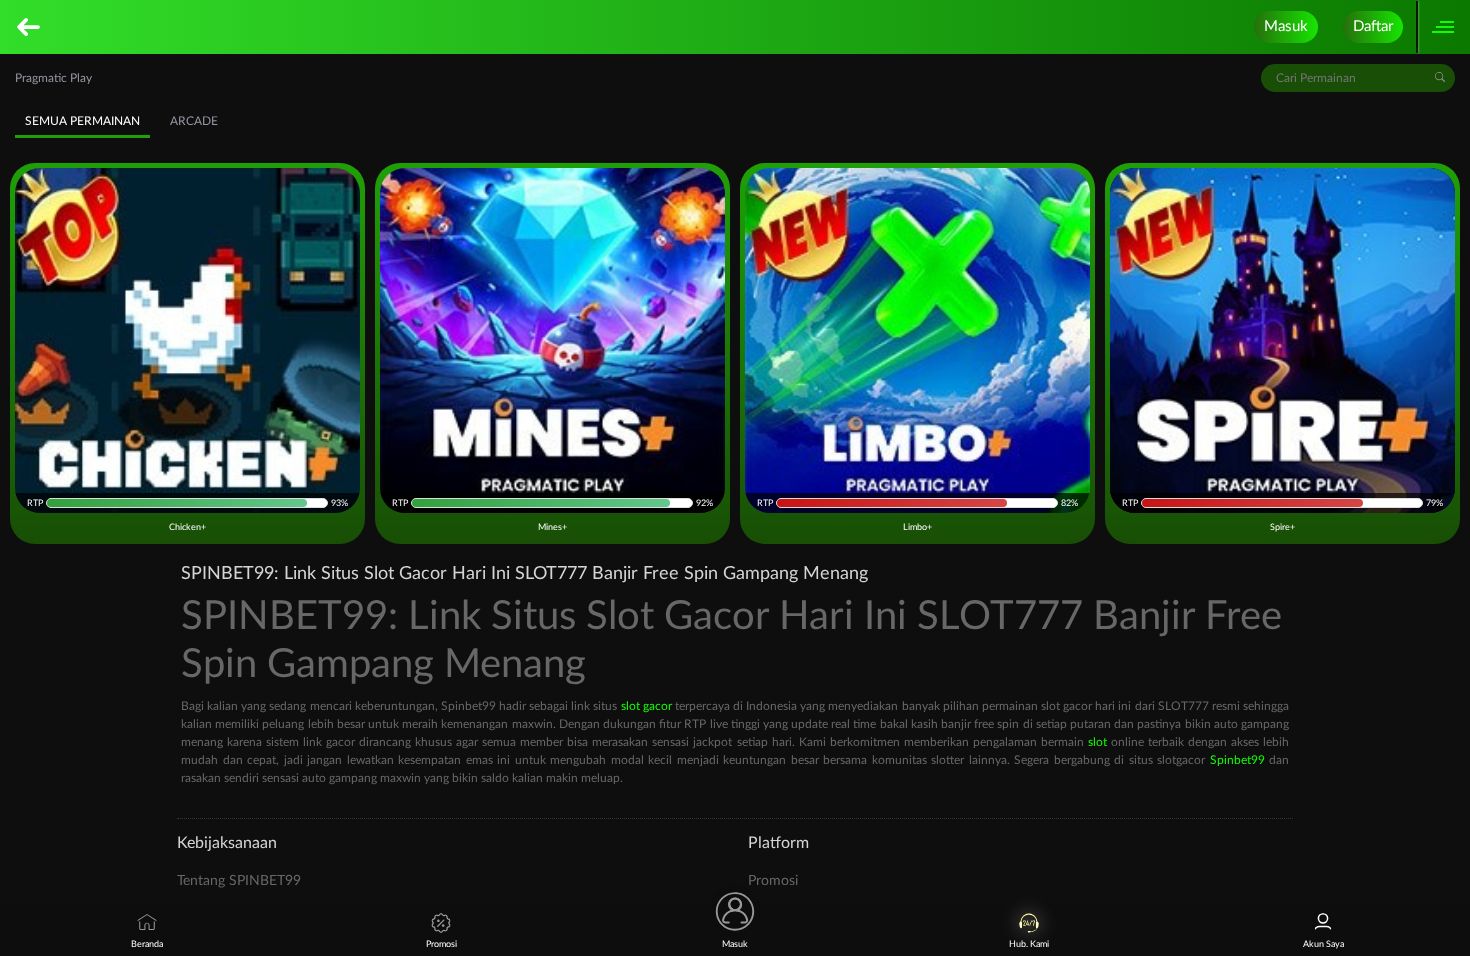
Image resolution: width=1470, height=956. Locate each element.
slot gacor (646, 706)
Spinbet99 (1237, 760)
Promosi (773, 881)
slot (1097, 742)
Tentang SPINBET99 (239, 881)
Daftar (1373, 26)
